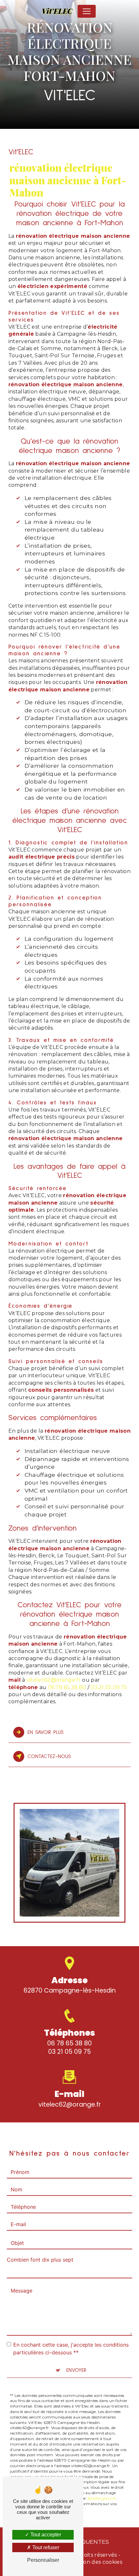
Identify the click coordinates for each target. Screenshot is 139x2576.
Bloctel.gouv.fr (102, 2498)
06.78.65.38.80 (67, 1687)
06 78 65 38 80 (69, 2043)
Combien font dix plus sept (40, 2260)
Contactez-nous (49, 1756)
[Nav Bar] (87, 11)
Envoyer (76, 2370)
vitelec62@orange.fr (54, 1680)
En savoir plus (46, 1732)
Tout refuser (45, 2547)
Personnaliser (43, 2560)
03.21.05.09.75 (109, 1687)
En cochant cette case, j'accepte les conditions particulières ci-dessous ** (71, 2349)
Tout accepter (45, 2535)
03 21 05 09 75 (69, 2052)
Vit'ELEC (57, 11)
